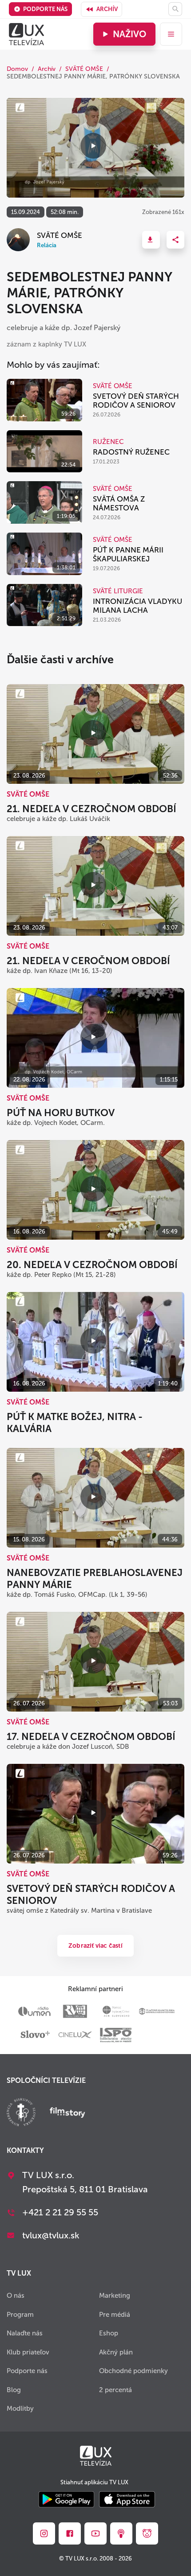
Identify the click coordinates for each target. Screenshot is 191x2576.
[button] (151, 240)
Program (20, 2315)
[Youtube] (95, 2533)
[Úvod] (26, 34)
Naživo (129, 34)
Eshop (109, 2333)
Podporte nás (45, 9)
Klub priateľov (28, 2352)
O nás (16, 2296)
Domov (17, 69)
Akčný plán (116, 2352)
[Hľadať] (175, 9)
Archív (107, 9)
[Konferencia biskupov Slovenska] (21, 2113)
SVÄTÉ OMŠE (84, 69)
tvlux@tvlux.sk (51, 2235)
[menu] (171, 34)
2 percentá (115, 2390)
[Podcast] (121, 2533)
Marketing (115, 2296)
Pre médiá (115, 2315)
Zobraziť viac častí (95, 1946)
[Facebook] (70, 2533)
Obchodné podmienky (133, 2371)
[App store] (127, 2500)
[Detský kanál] (147, 2533)
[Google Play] (66, 2500)
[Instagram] (44, 2533)
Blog (14, 2390)
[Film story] (68, 2113)
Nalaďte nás (25, 2333)
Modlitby (20, 2409)
